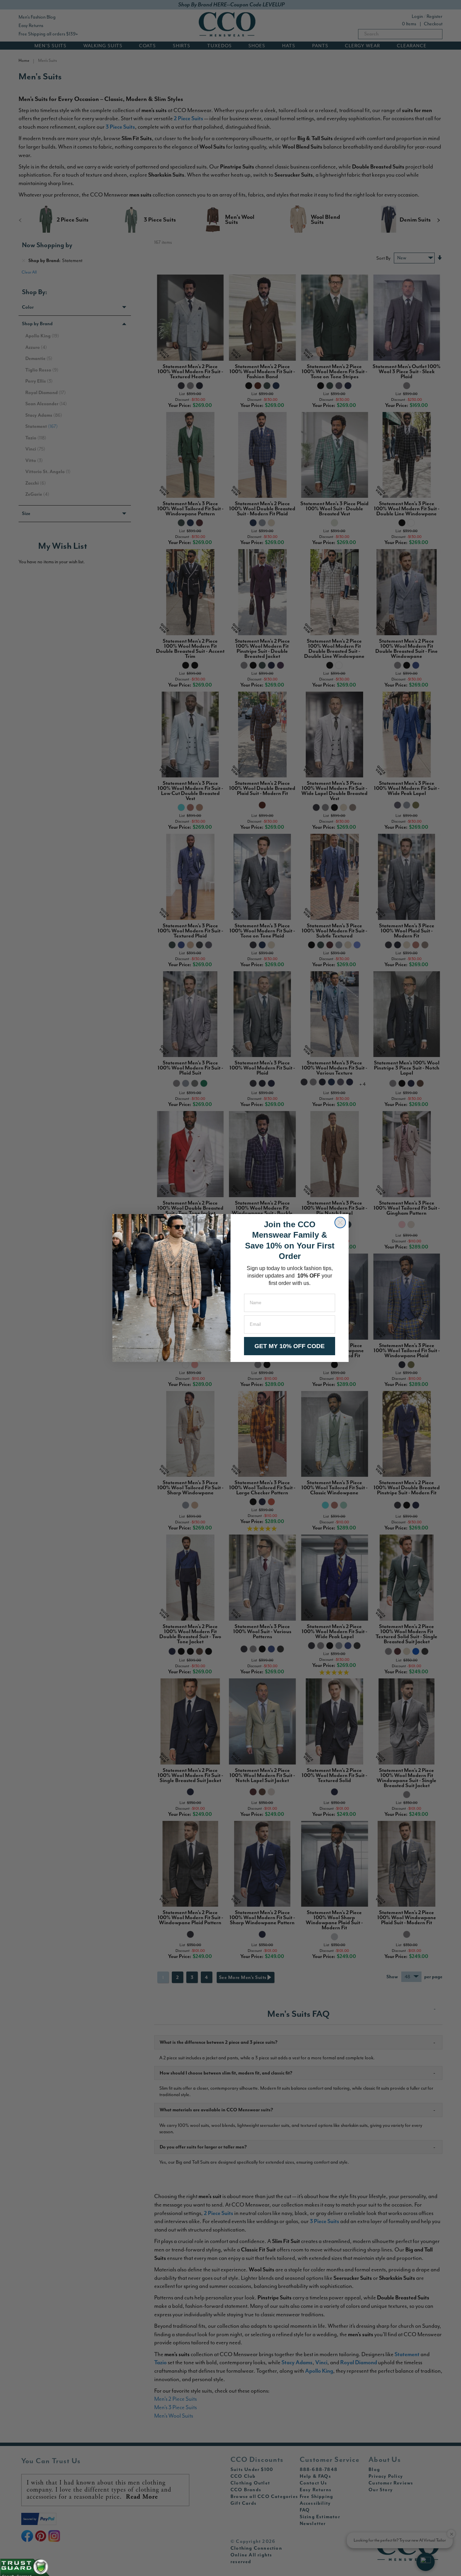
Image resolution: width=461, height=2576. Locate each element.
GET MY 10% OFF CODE (290, 1346)
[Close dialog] (340, 1222)
